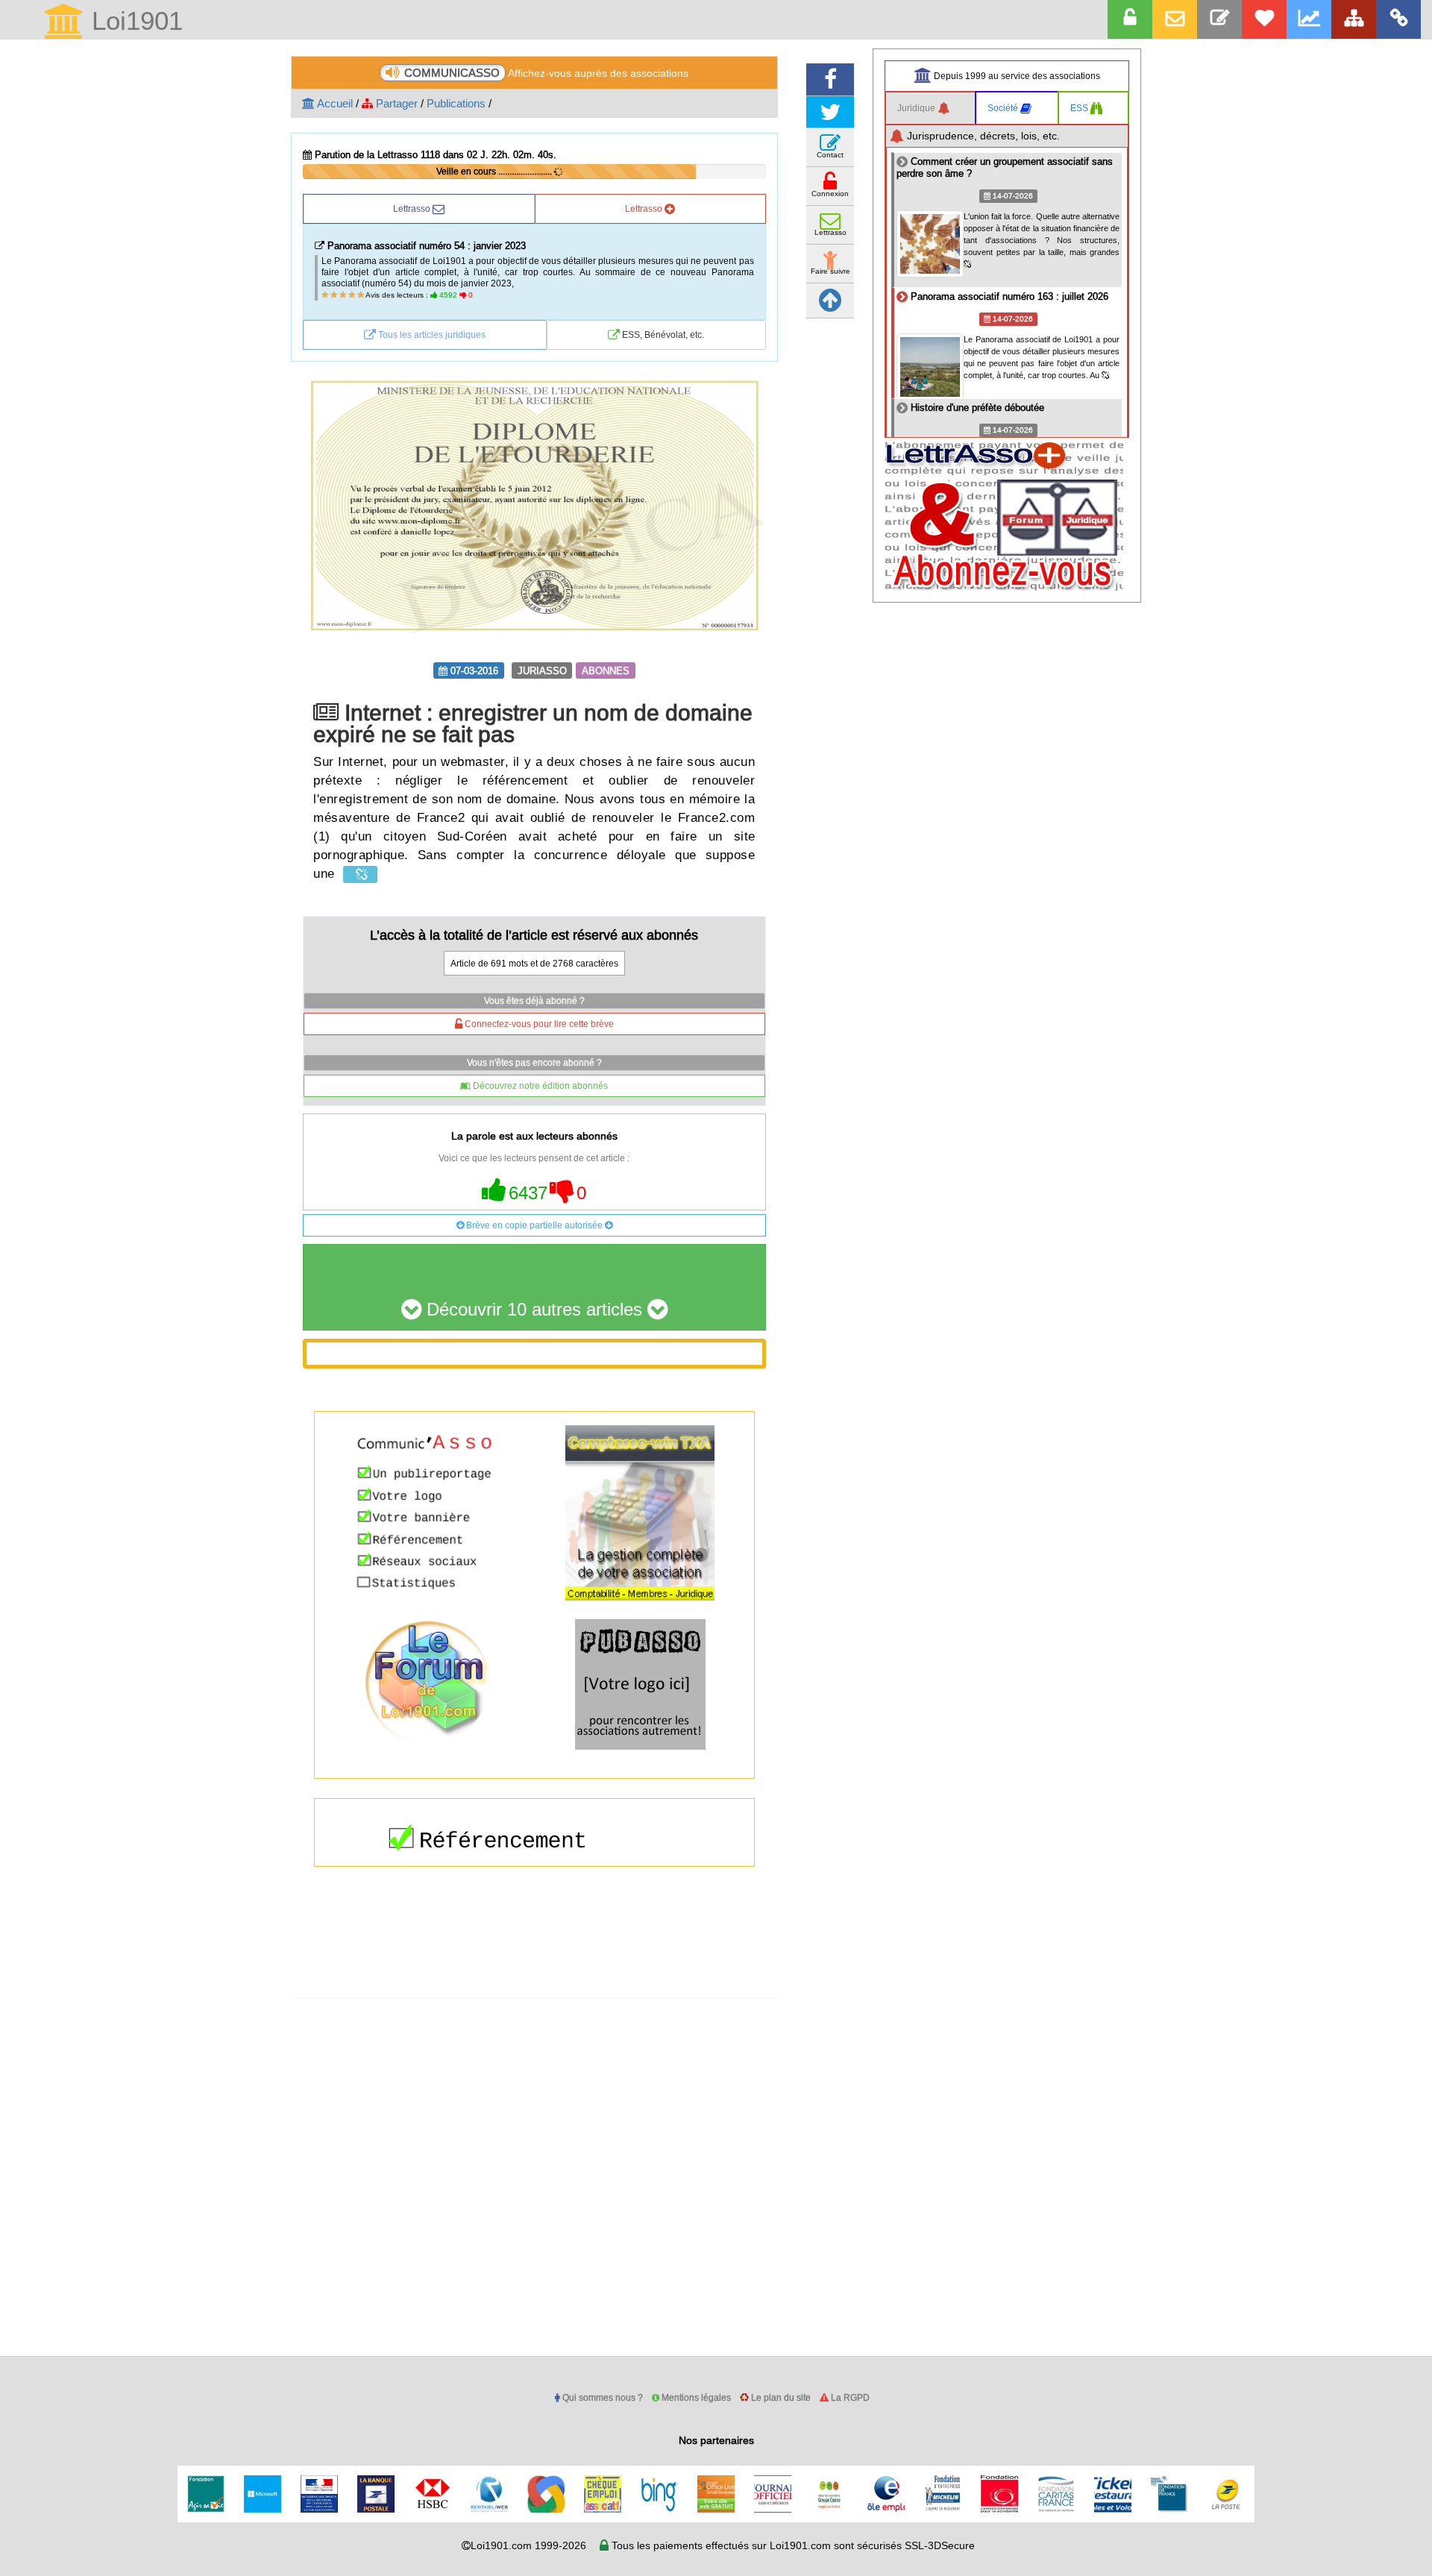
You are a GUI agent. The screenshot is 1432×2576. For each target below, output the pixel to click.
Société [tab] (1004, 108)
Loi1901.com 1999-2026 (528, 2545)
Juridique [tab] (917, 108)
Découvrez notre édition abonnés (539, 1086)
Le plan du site (780, 2397)
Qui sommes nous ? (602, 2397)
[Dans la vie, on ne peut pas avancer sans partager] (1354, 19)
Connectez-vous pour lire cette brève (538, 1024)
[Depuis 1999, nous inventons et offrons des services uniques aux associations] (1309, 19)
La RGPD (849, 2397)
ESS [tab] (1080, 108)
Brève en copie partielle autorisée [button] (534, 1225)
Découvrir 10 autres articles (534, 1310)
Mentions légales (695, 2397)
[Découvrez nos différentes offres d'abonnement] (1264, 19)
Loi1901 (134, 22)
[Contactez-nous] (1219, 19)
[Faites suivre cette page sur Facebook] (830, 79)
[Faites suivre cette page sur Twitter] (830, 112)
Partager (395, 103)
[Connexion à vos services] (1130, 19)
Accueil (334, 103)
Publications (456, 103)
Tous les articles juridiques (431, 334)
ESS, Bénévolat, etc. (662, 334)
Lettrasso (413, 208)
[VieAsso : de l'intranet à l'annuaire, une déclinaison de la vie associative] (1398, 19)
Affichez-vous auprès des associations (546, 73)
